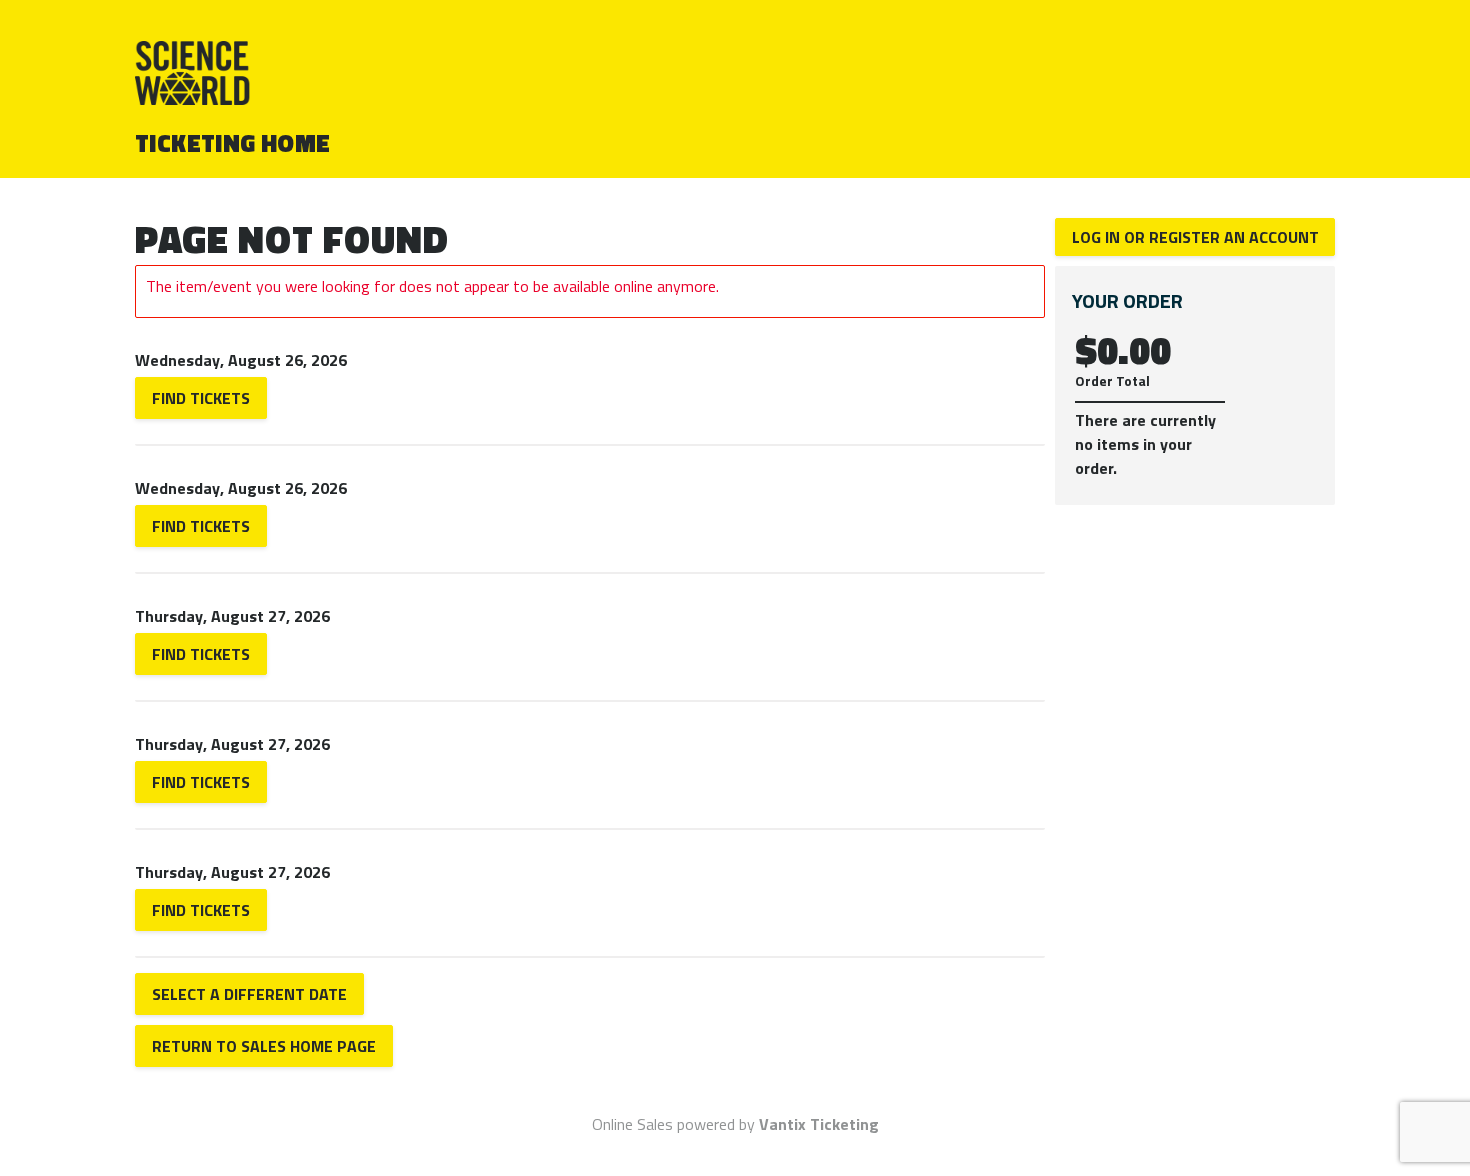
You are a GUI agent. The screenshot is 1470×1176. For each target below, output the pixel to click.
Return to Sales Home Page (264, 1046)
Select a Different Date (249, 994)
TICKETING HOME (233, 143)
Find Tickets (201, 398)
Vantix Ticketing (819, 1124)
